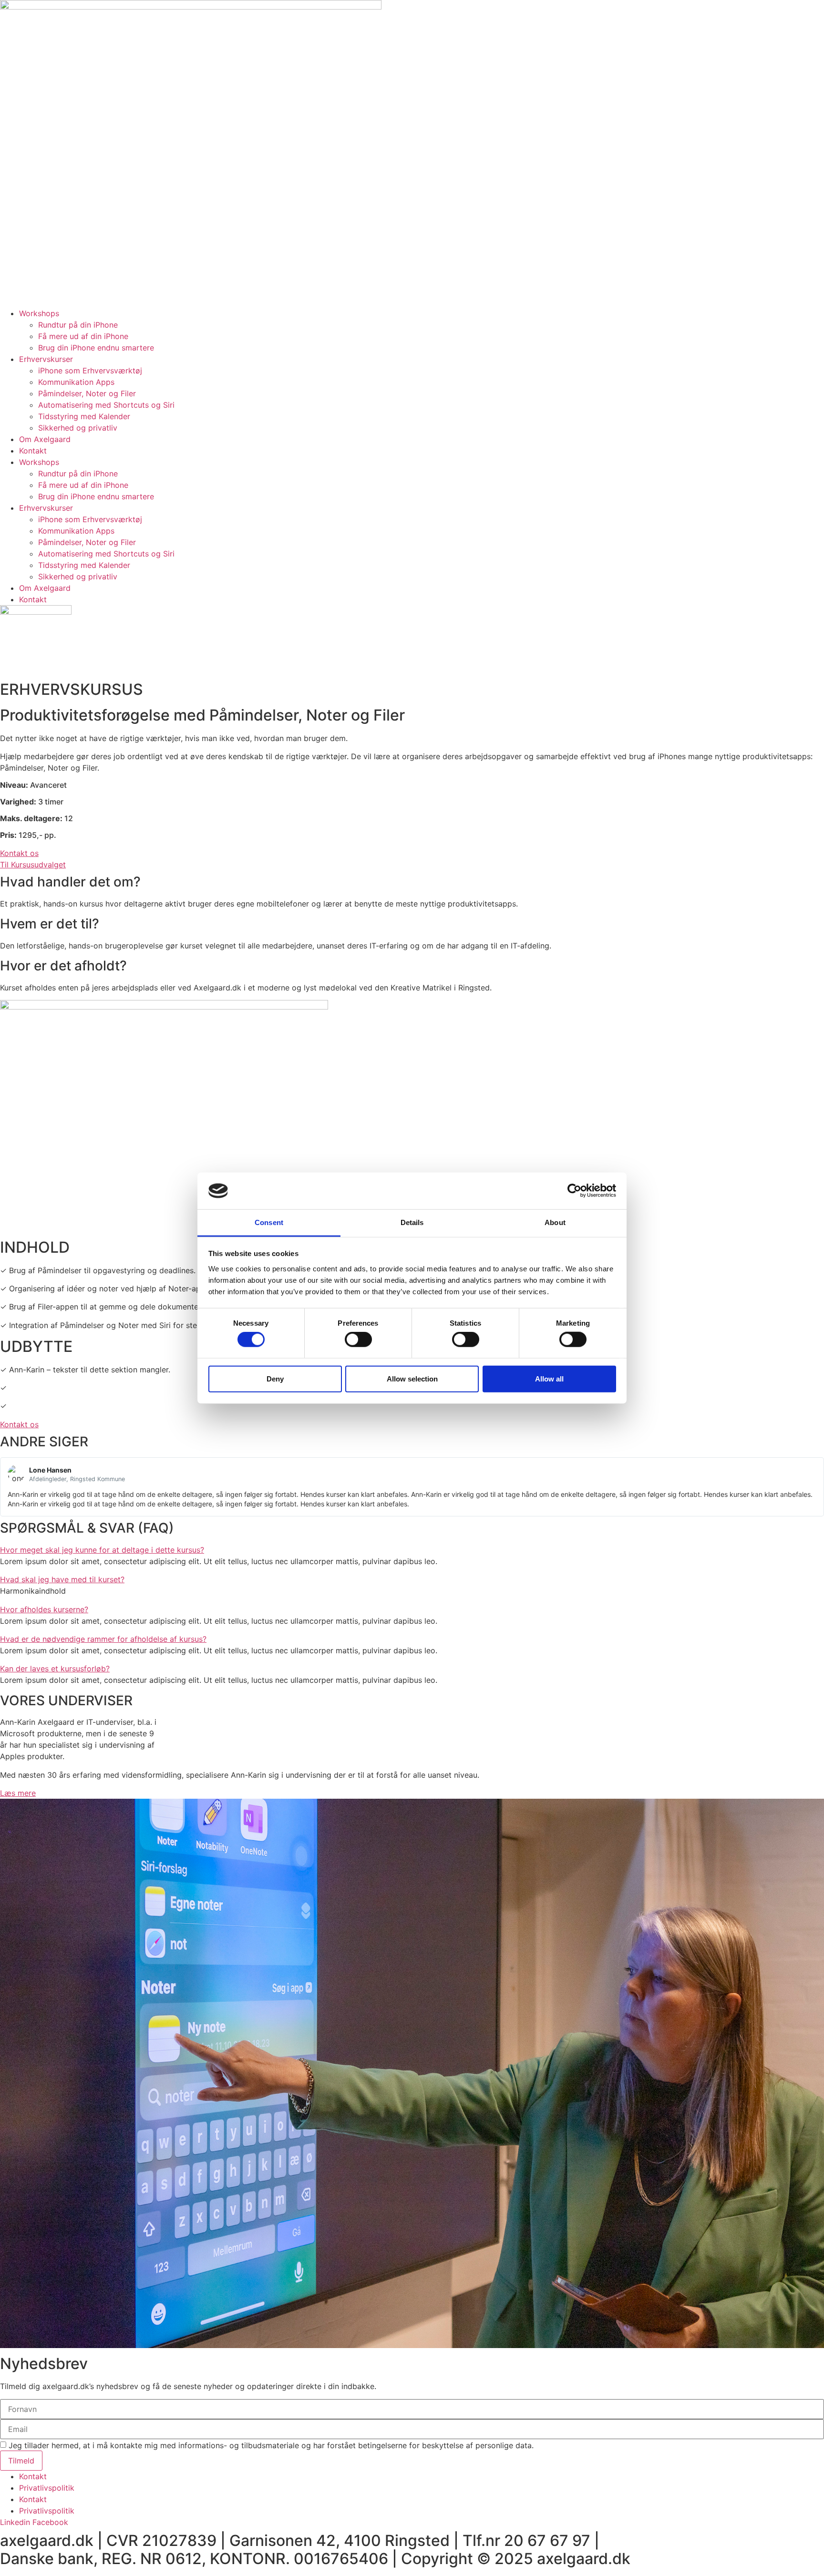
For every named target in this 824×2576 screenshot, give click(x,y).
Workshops (39, 313)
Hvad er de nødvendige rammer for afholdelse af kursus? (103, 1639)
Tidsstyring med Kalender (84, 416)
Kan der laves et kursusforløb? (55, 1669)
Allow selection (412, 1378)
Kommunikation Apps (76, 382)
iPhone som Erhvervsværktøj (90, 371)
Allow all (549, 1378)
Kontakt (33, 451)
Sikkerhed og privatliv (78, 428)
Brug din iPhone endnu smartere (96, 348)
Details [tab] (412, 1222)
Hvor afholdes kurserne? (44, 1609)
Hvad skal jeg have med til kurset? (62, 1579)
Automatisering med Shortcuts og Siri (106, 405)
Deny (275, 1378)
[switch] (358, 1340)
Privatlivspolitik (47, 2488)
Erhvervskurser (46, 359)
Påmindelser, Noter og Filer (87, 393)
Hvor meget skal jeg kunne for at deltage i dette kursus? (102, 1550)
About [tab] (555, 1222)
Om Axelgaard (45, 439)
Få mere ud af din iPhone (83, 336)
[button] (412, 1550)
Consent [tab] (269, 1222)
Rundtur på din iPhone (78, 325)
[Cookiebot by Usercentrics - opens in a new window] (574, 1191)
